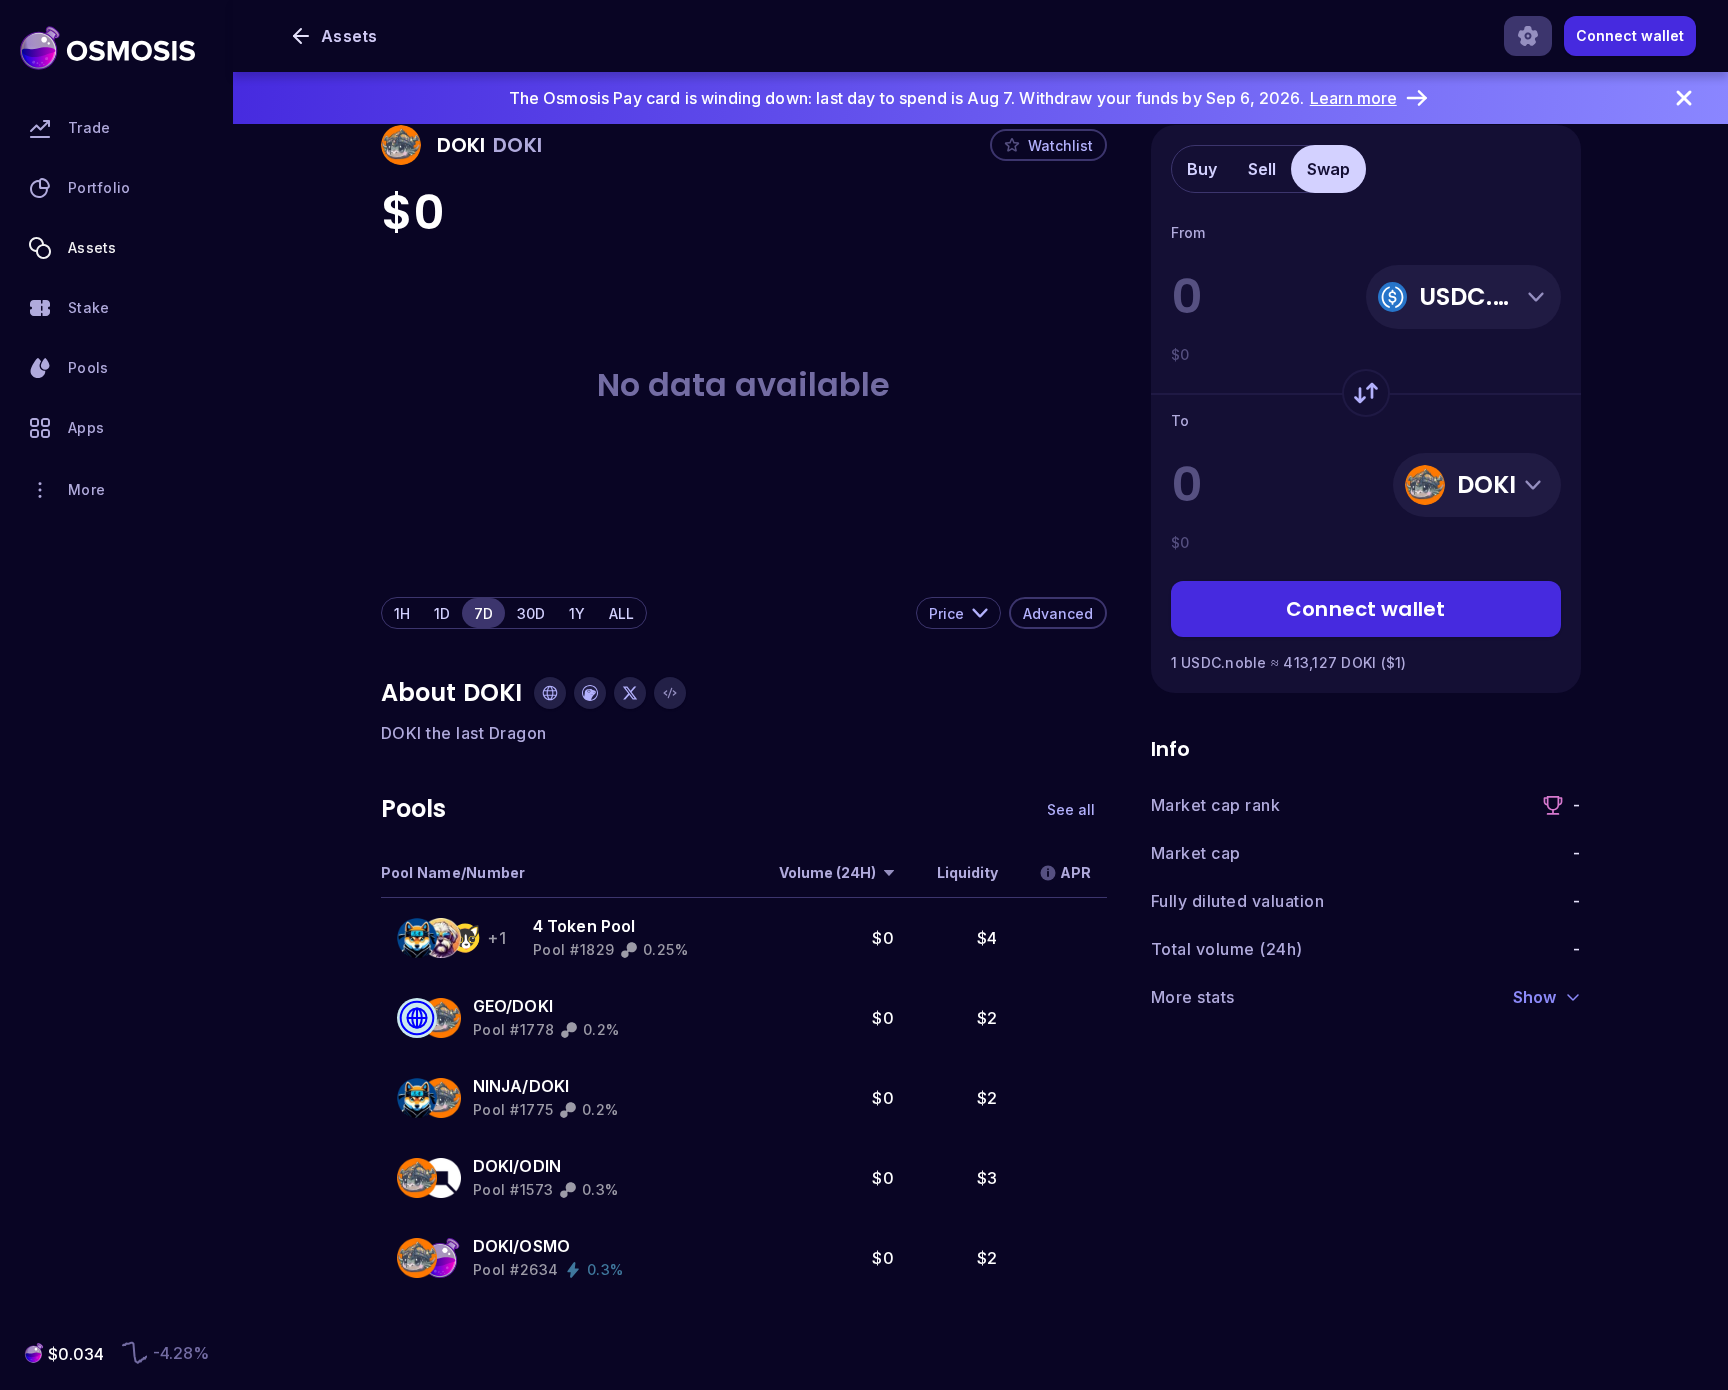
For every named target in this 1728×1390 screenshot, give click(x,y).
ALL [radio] (621, 613)
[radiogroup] (514, 613)
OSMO (544, 1246)
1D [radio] (442, 613)
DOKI (532, 1006)
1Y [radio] (577, 613)
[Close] (1684, 98)
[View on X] (630, 693)
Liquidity (967, 872)
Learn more (1353, 98)
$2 (987, 1018)
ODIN (540, 1166)
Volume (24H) (827, 872)
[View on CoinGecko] (590, 693)
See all (1071, 809)
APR (1075, 872)
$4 (987, 938)
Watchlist (1060, 145)
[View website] (550, 693)
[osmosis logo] (107, 48)
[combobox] (958, 613)
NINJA (498, 1086)
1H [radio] (402, 613)
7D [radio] (483, 613)
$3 (987, 1178)
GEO (489, 1006)
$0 (883, 938)
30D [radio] (531, 613)
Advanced (1058, 613)
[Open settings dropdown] (1528, 36)
